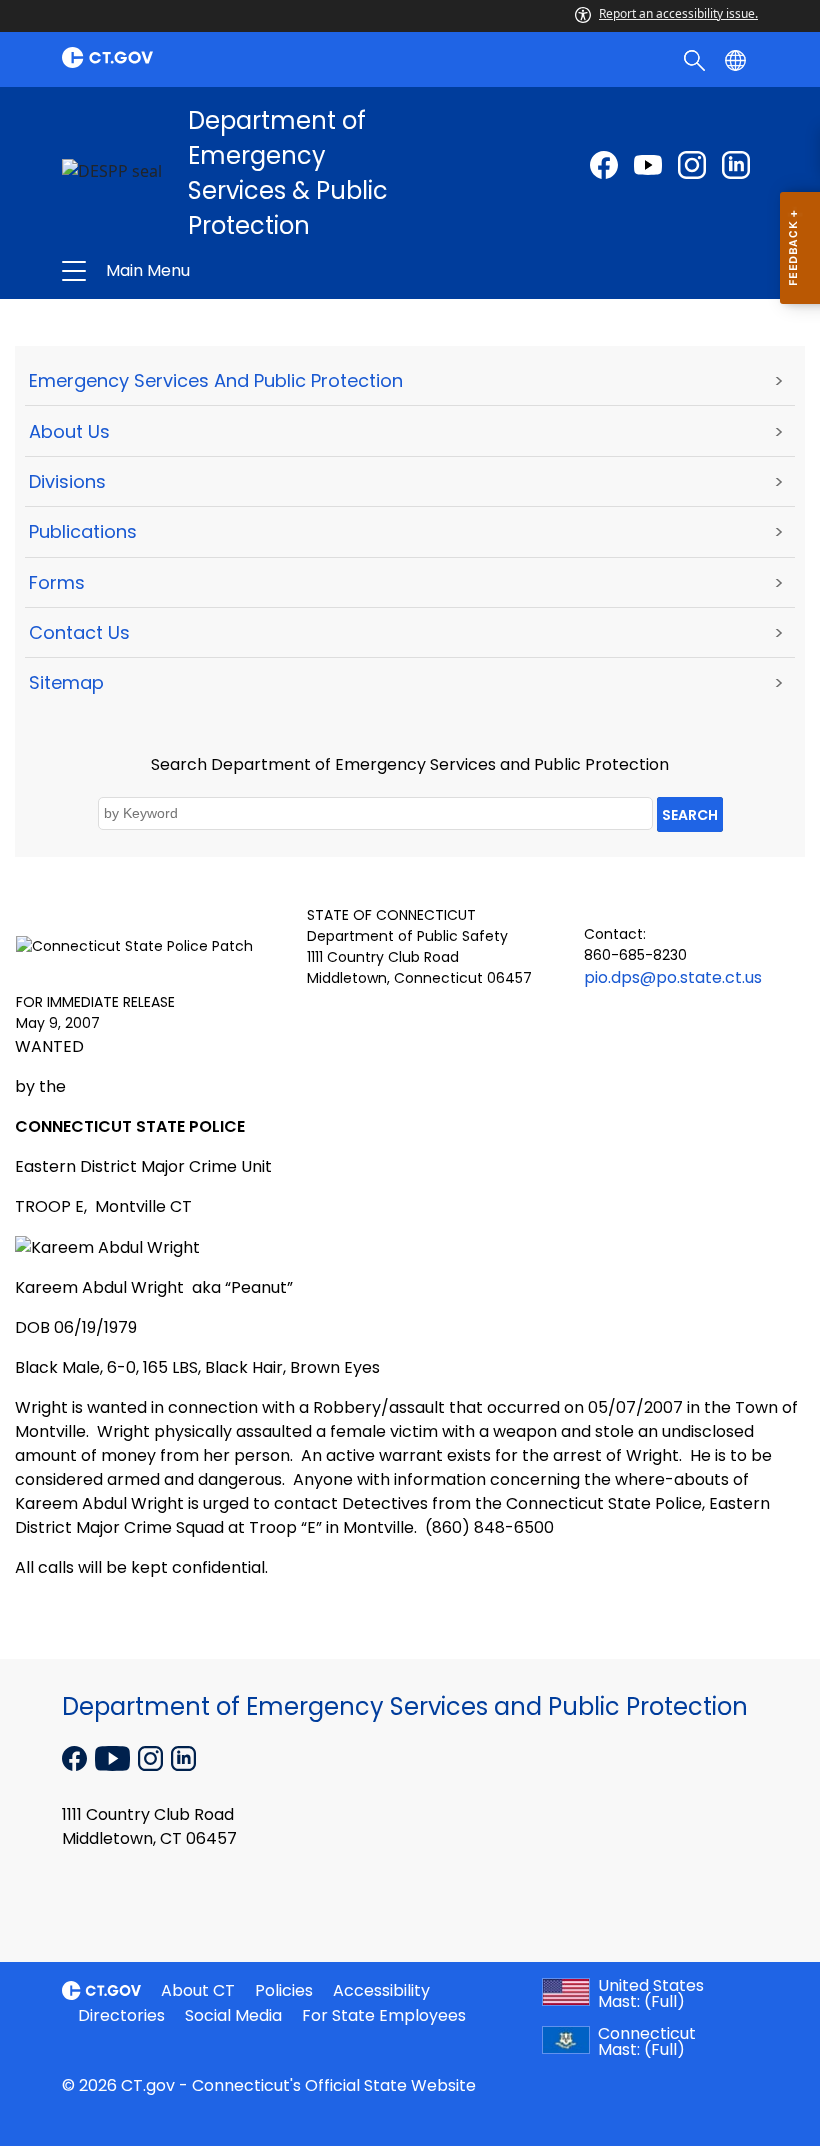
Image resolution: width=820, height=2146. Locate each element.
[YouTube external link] (114, 1757)
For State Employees (384, 2015)
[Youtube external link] (648, 165)
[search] (696, 59)
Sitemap (66, 682)
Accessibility (381, 1990)
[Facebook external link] (604, 165)
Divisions (67, 481)
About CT (198, 1990)
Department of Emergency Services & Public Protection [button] (267, 271)
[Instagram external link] (692, 165)
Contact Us (79, 632)
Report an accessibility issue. (678, 13)
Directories (121, 2015)
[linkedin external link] (736, 165)
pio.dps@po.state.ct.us (673, 977)
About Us (69, 431)
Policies (284, 1990)
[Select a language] (737, 59)
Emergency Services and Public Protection (216, 380)
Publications (83, 531)
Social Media (233, 2015)
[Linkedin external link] (183, 1757)
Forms (57, 582)
